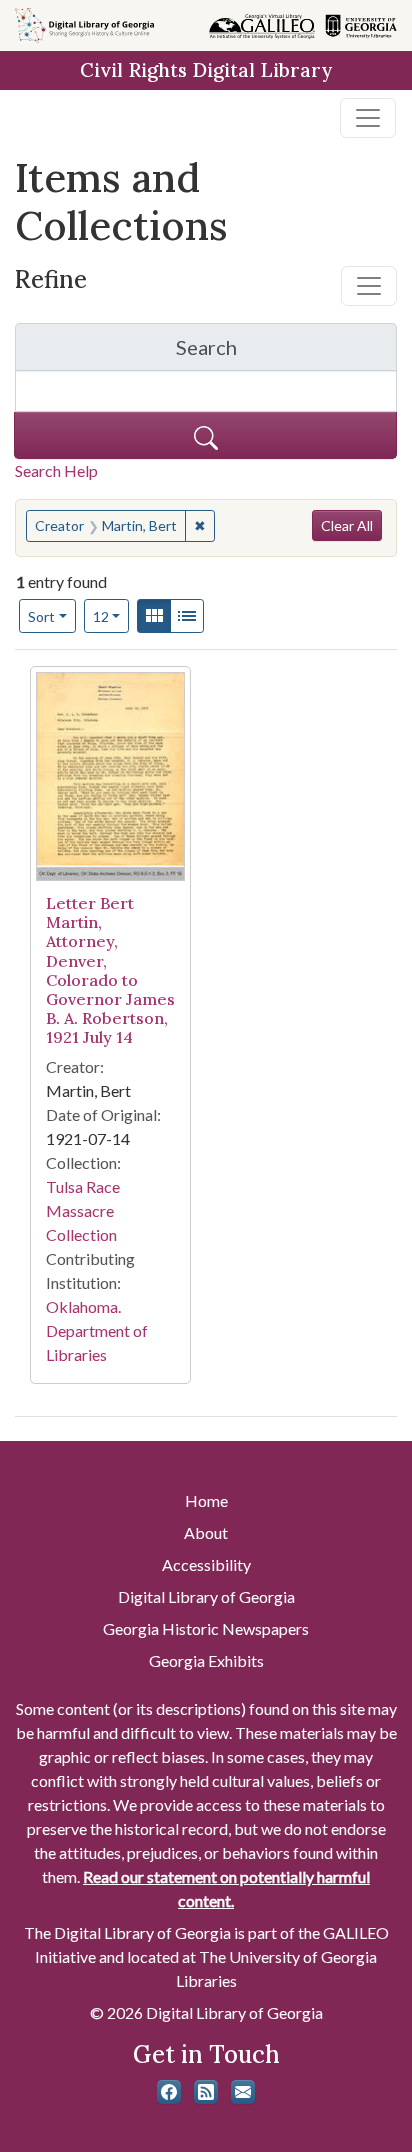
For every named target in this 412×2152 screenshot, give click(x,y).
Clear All (347, 525)
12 (111, 616)
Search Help (56, 470)
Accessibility (206, 1564)
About (206, 1532)
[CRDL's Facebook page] (169, 2092)
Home (206, 1500)
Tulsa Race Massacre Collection (83, 1210)
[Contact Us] (243, 2092)
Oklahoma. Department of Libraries (97, 1330)
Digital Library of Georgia (206, 1596)
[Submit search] (205, 435)
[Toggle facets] (369, 286)
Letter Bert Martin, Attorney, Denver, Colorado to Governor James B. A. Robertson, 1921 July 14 (110, 970)
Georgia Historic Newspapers (206, 1628)
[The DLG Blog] (206, 2092)
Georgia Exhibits (206, 1660)
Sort (41, 616)
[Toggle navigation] (368, 118)
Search (286, 352)
